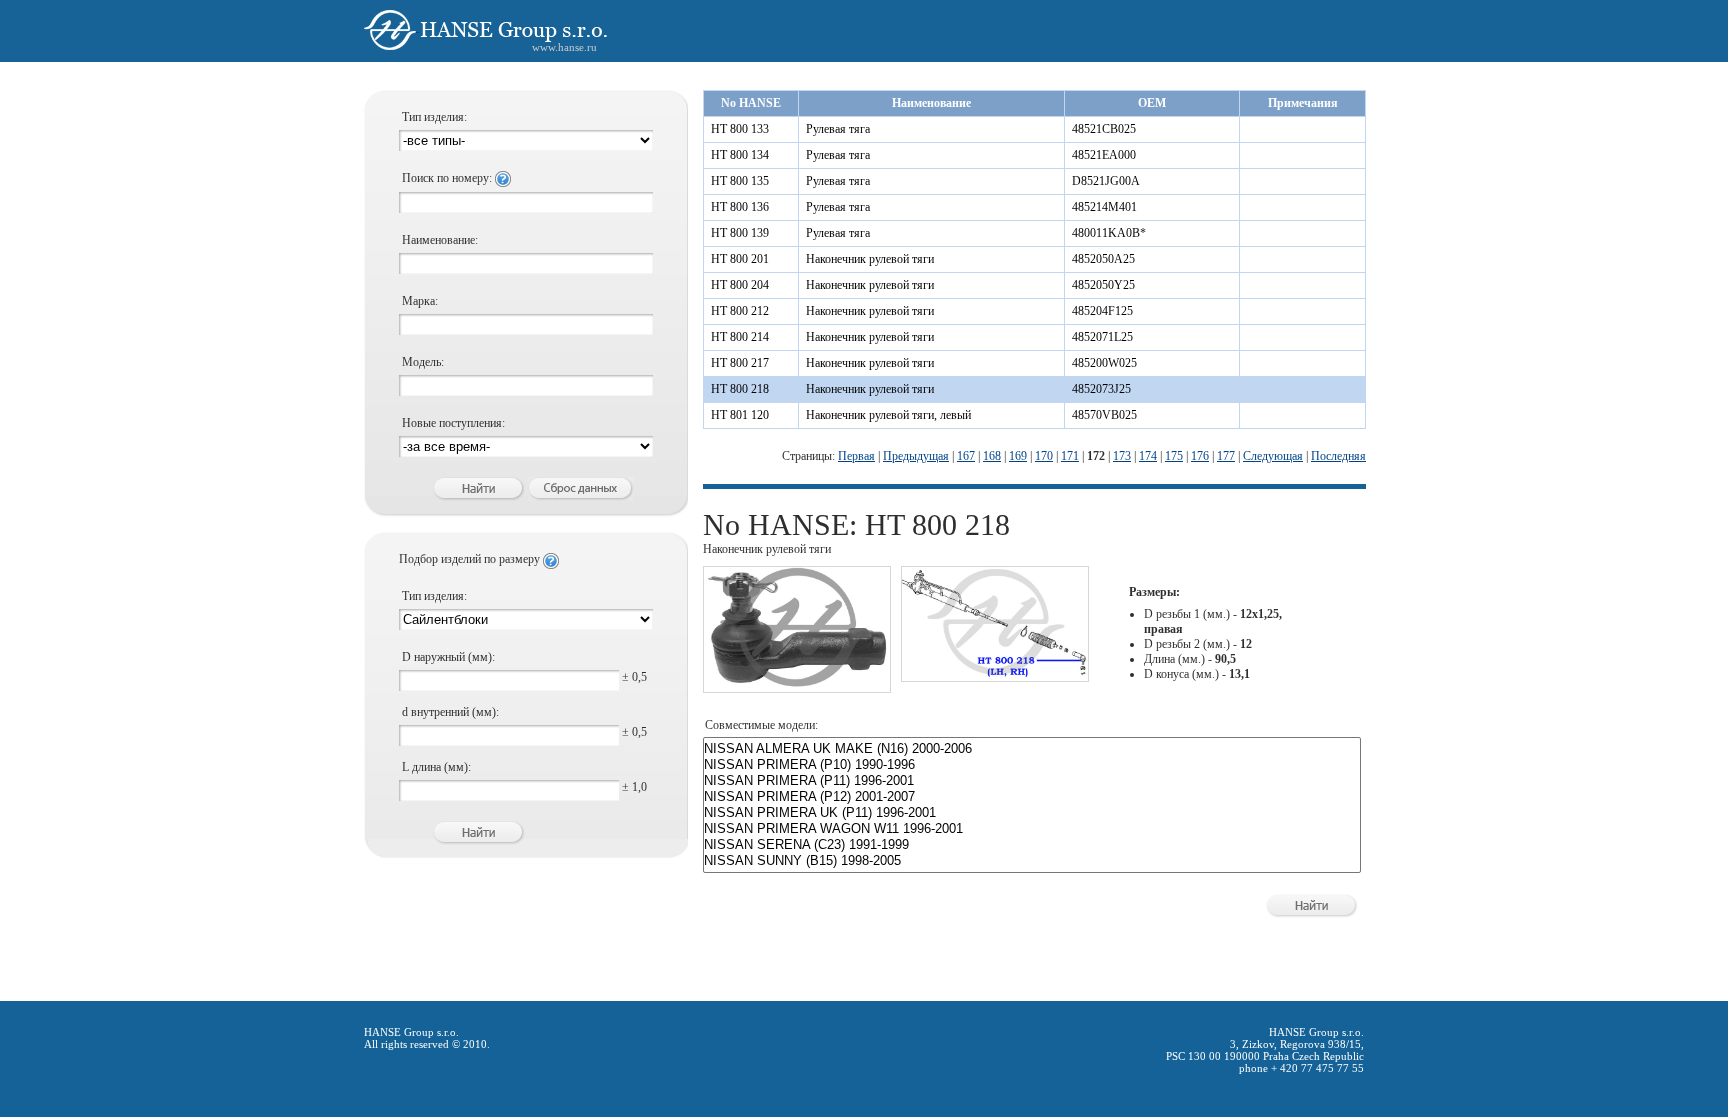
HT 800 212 (740, 311)
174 (1148, 456)
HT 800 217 (740, 363)
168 (992, 456)
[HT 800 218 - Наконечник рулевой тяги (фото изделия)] (797, 684)
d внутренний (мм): (450, 712)
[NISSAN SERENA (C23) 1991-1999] (1032, 845)
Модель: (423, 362)
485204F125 (1102, 311)
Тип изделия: (434, 117)
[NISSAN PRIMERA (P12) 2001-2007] (1032, 797)
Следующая (1273, 456)
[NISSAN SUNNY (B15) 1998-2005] (1032, 861)
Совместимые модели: (761, 725)
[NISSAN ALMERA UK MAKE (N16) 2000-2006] (1032, 749)
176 (1200, 456)
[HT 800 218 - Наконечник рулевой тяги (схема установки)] (995, 673)
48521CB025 (1104, 129)
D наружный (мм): (448, 657)
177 (1226, 456)
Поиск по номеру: (448, 178)
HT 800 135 (740, 181)
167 (966, 456)
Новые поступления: (453, 423)
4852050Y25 (1103, 285)
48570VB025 (1104, 415)
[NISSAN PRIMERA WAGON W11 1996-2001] (1032, 829)
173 (1122, 456)
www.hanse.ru (564, 47)
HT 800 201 (740, 259)
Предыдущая (916, 456)
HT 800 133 (740, 129)
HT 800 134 (740, 155)
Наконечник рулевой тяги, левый (888, 415)
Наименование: (440, 240)
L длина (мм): (436, 767)
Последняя (1338, 456)
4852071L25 (1102, 337)
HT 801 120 (740, 415)
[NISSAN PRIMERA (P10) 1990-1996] (1032, 765)
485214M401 (1104, 207)
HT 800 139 (740, 233)
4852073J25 (1101, 389)
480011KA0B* (1109, 233)
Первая (856, 456)
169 (1018, 456)
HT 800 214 (740, 337)
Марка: (420, 301)
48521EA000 (1104, 155)
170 (1044, 456)
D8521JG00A (1106, 181)
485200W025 (1104, 363)
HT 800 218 (740, 389)
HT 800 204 (740, 285)
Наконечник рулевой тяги (870, 259)
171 (1070, 456)
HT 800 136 (740, 207)
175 (1174, 456)
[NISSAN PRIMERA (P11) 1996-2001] (1032, 781)
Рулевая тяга (838, 129)
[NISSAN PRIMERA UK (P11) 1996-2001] (1032, 813)
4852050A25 (1103, 259)
